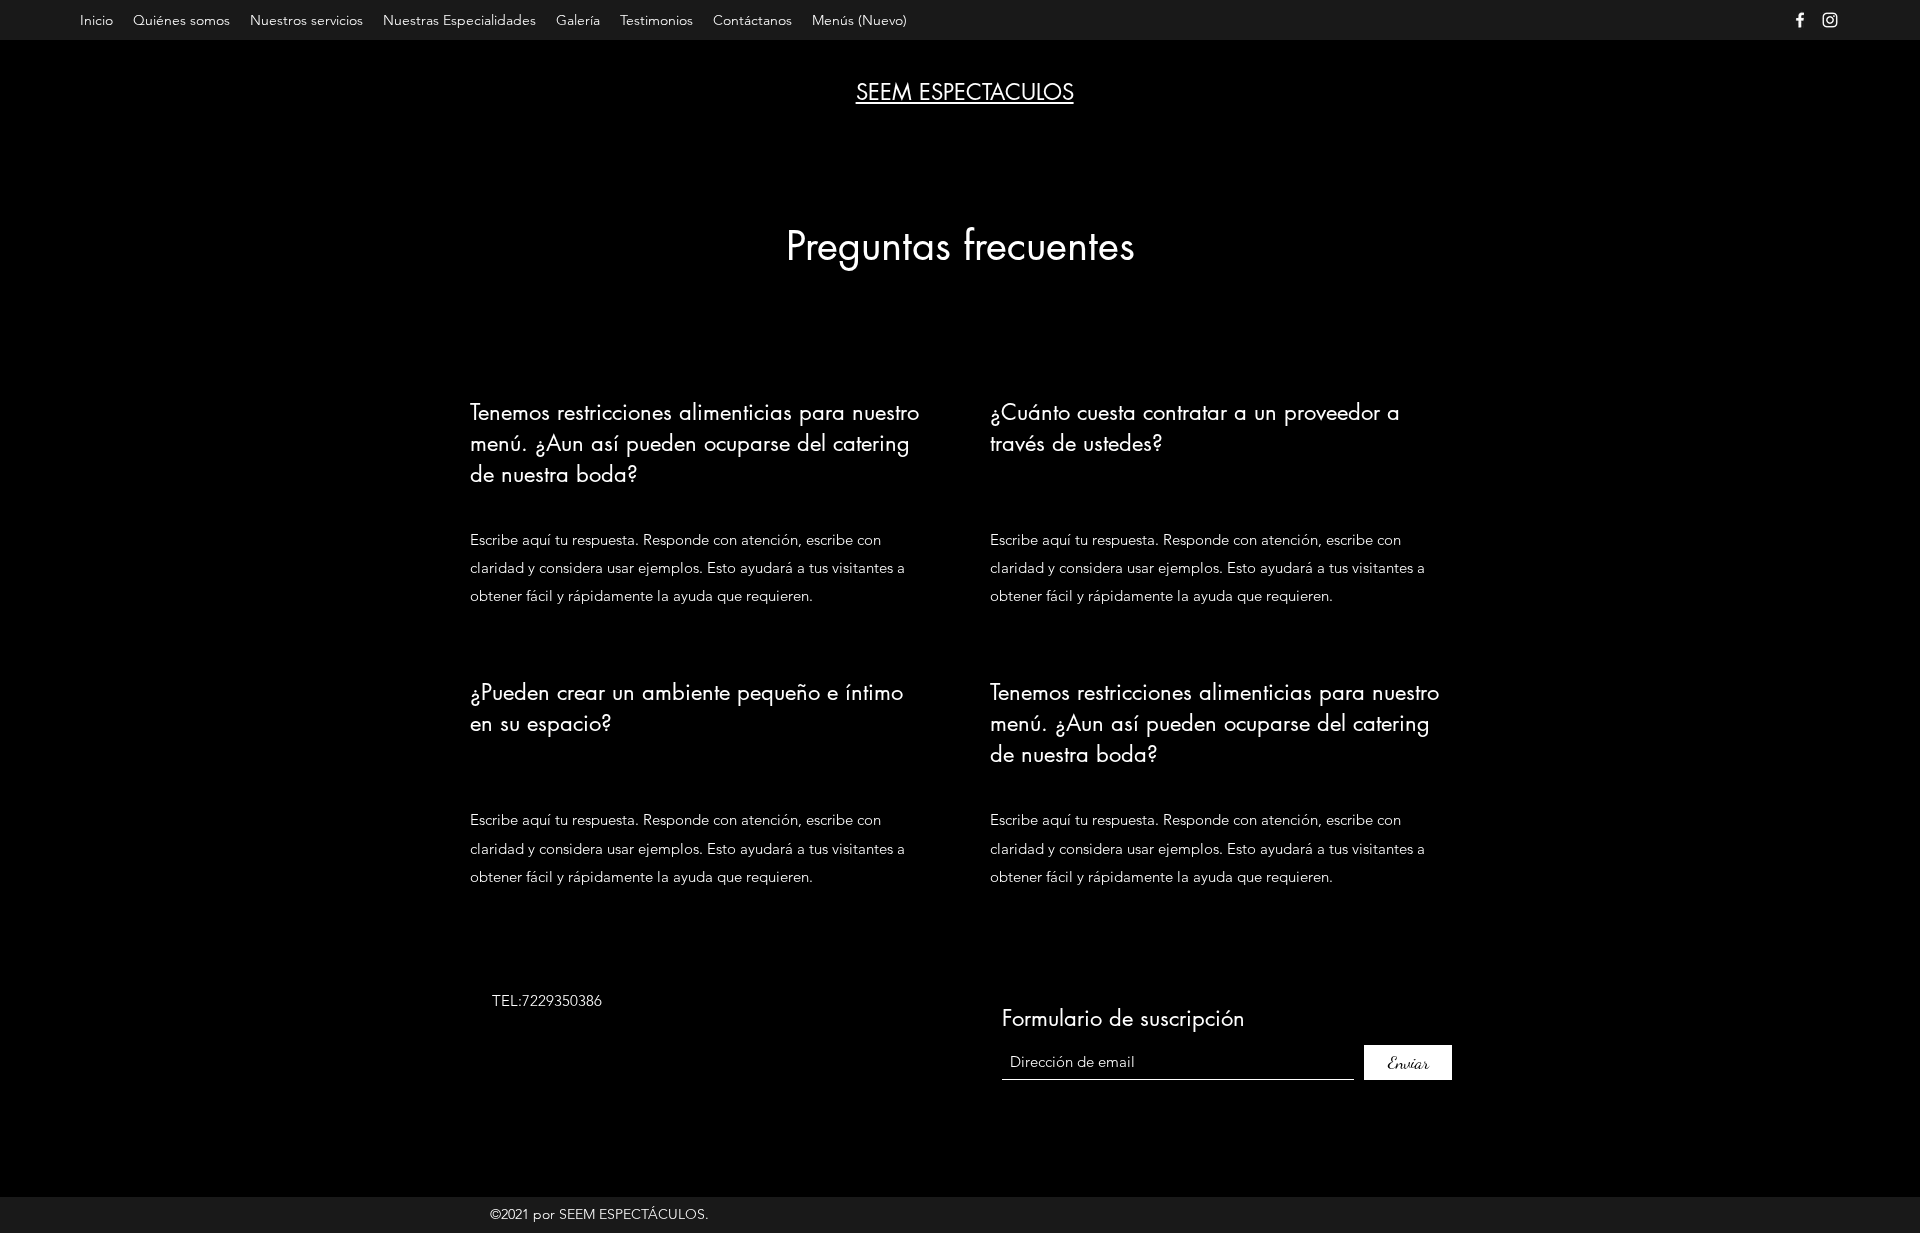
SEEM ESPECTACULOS (965, 92)
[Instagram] (1830, 20)
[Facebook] (1800, 20)
